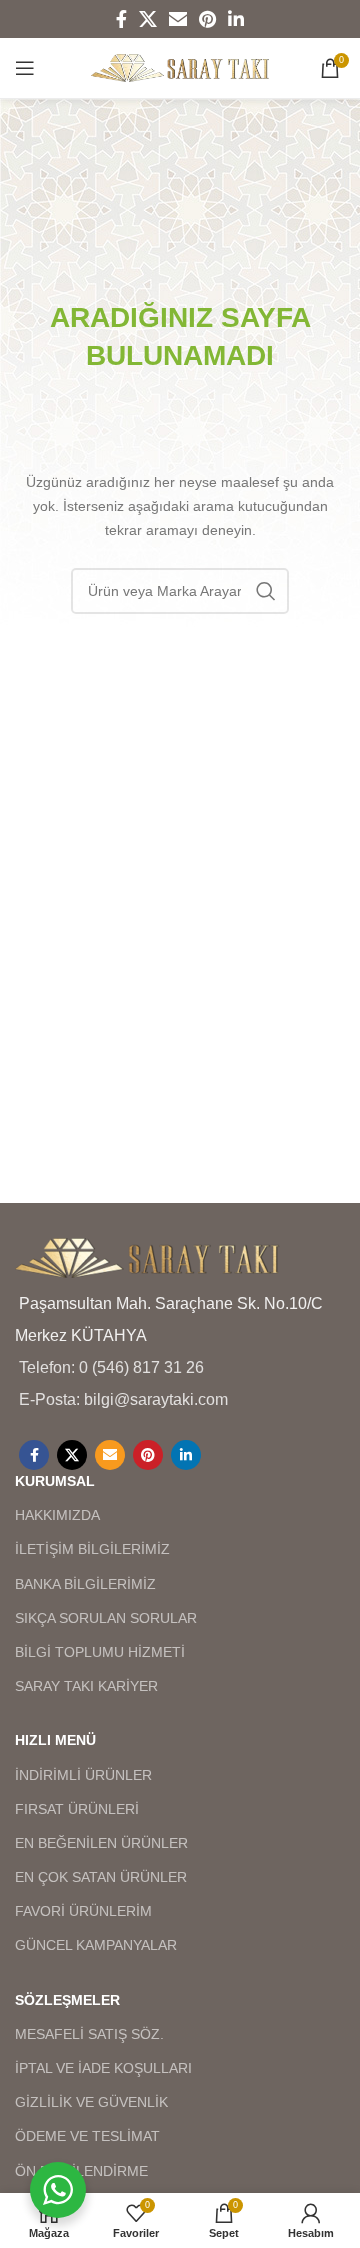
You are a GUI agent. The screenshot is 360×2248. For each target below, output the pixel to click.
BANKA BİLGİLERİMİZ (85, 1584)
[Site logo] (180, 66)
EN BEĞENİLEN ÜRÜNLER (101, 1843)
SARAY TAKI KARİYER (86, 1686)
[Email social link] (178, 19)
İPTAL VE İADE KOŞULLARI (103, 2068)
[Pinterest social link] (207, 19)
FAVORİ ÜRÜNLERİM (83, 1911)
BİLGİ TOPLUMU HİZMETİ (100, 1652)
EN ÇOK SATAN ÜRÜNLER (101, 1877)
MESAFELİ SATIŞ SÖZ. (89, 2034)
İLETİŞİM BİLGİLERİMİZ (92, 1549)
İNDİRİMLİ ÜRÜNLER (83, 1775)
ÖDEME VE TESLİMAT (87, 2136)
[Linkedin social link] (236, 19)
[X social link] (148, 19)
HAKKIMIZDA (57, 1515)
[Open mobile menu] (25, 68)
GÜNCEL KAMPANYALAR (96, 1945)
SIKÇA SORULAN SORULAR (106, 1618)
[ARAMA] (266, 591)
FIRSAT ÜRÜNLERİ (77, 1809)
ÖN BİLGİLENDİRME (81, 2171)
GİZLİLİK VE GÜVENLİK (91, 2102)
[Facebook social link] (121, 19)
